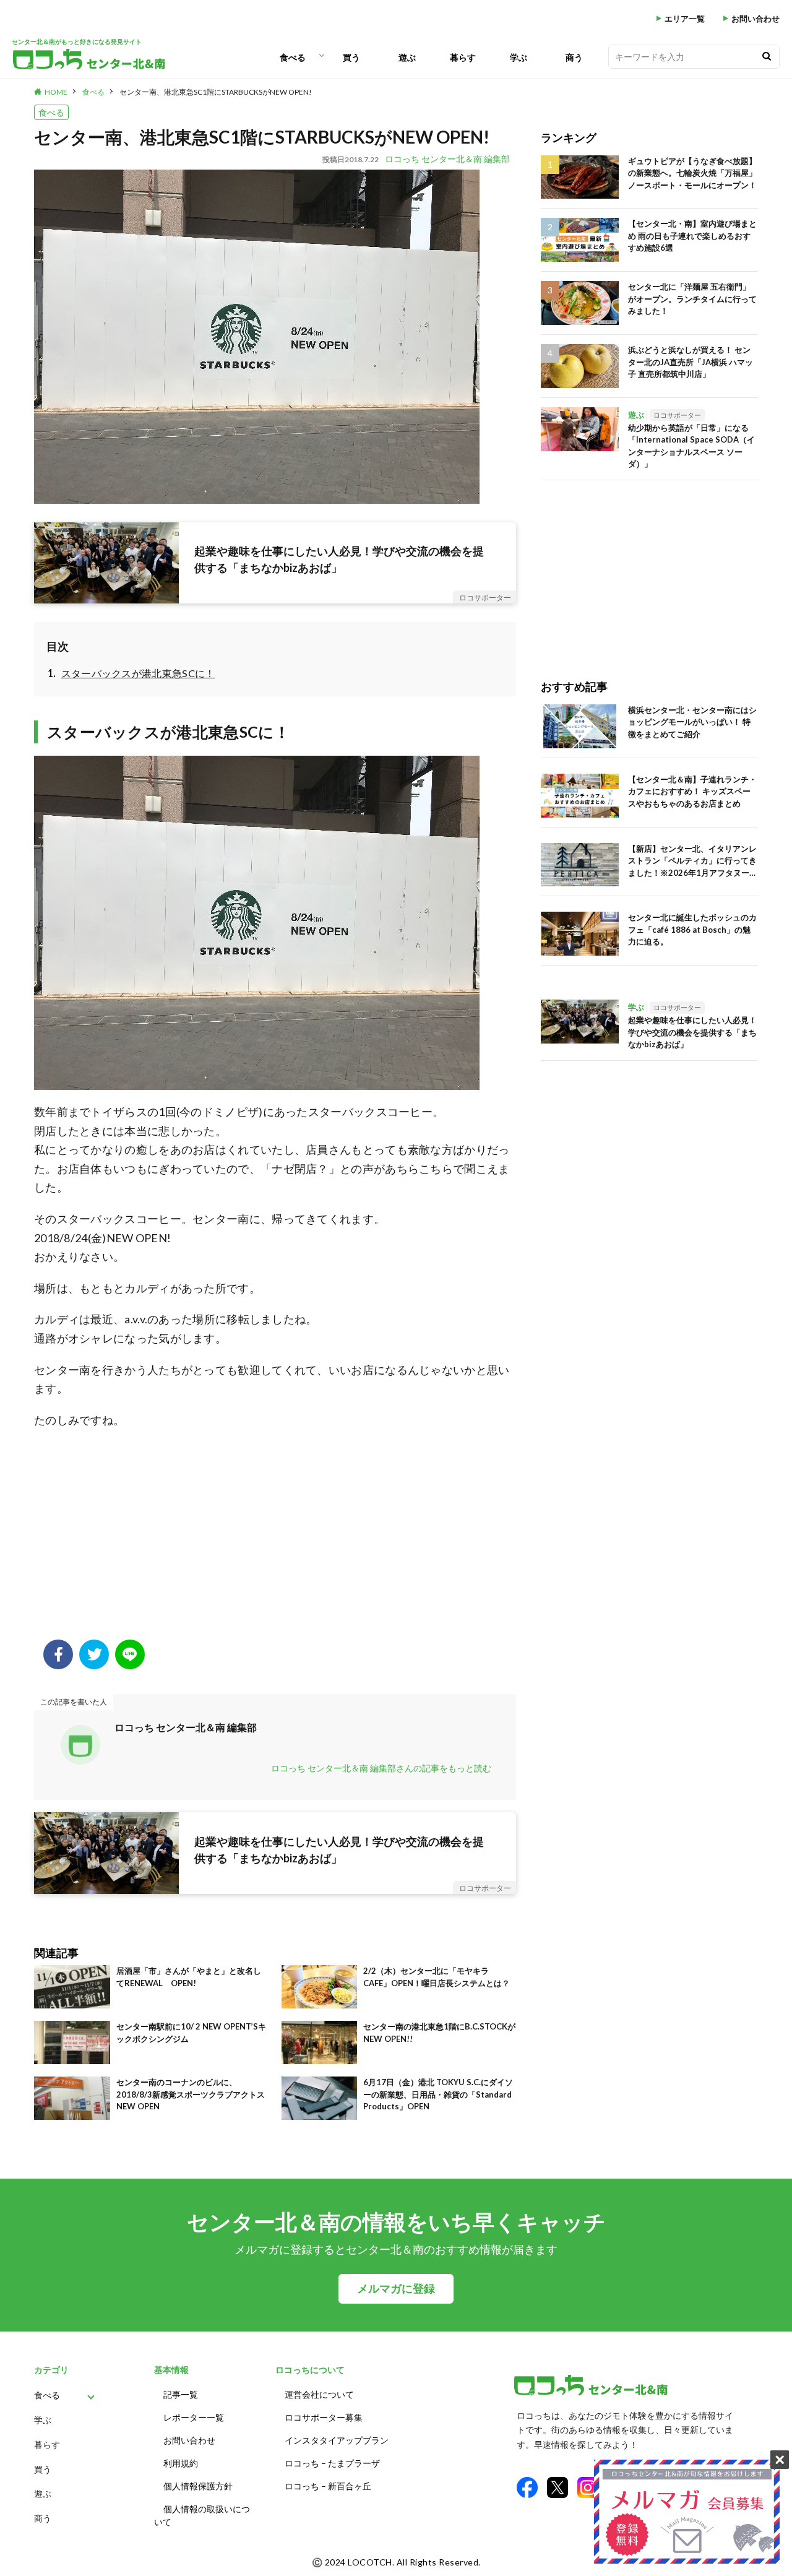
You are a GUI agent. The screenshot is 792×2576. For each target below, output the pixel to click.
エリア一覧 (685, 19)
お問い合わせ (755, 19)
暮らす (463, 57)
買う (351, 57)
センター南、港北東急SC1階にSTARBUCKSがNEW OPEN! (216, 92)
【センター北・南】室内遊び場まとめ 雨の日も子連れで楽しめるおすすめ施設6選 (692, 236)
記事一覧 (181, 2394)
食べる (293, 57)
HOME (56, 92)
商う (574, 57)
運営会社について (319, 2394)
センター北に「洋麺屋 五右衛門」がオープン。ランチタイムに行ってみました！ (692, 299)
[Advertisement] (275, 1541)
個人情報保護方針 (198, 2486)
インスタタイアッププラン (337, 2440)
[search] (767, 57)
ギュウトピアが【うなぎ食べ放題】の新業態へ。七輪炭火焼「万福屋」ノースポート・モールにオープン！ (692, 173)
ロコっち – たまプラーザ (332, 2463)
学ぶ (519, 57)
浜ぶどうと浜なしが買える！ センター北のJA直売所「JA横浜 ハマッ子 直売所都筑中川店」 (691, 362)
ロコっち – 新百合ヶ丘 (328, 2486)
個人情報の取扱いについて (202, 2515)
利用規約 (181, 2463)
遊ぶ (407, 57)
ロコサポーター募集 (324, 2417)
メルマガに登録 (396, 2289)
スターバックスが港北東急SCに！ (138, 673)
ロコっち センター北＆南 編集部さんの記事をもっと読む (381, 1768)
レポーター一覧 (194, 2417)
